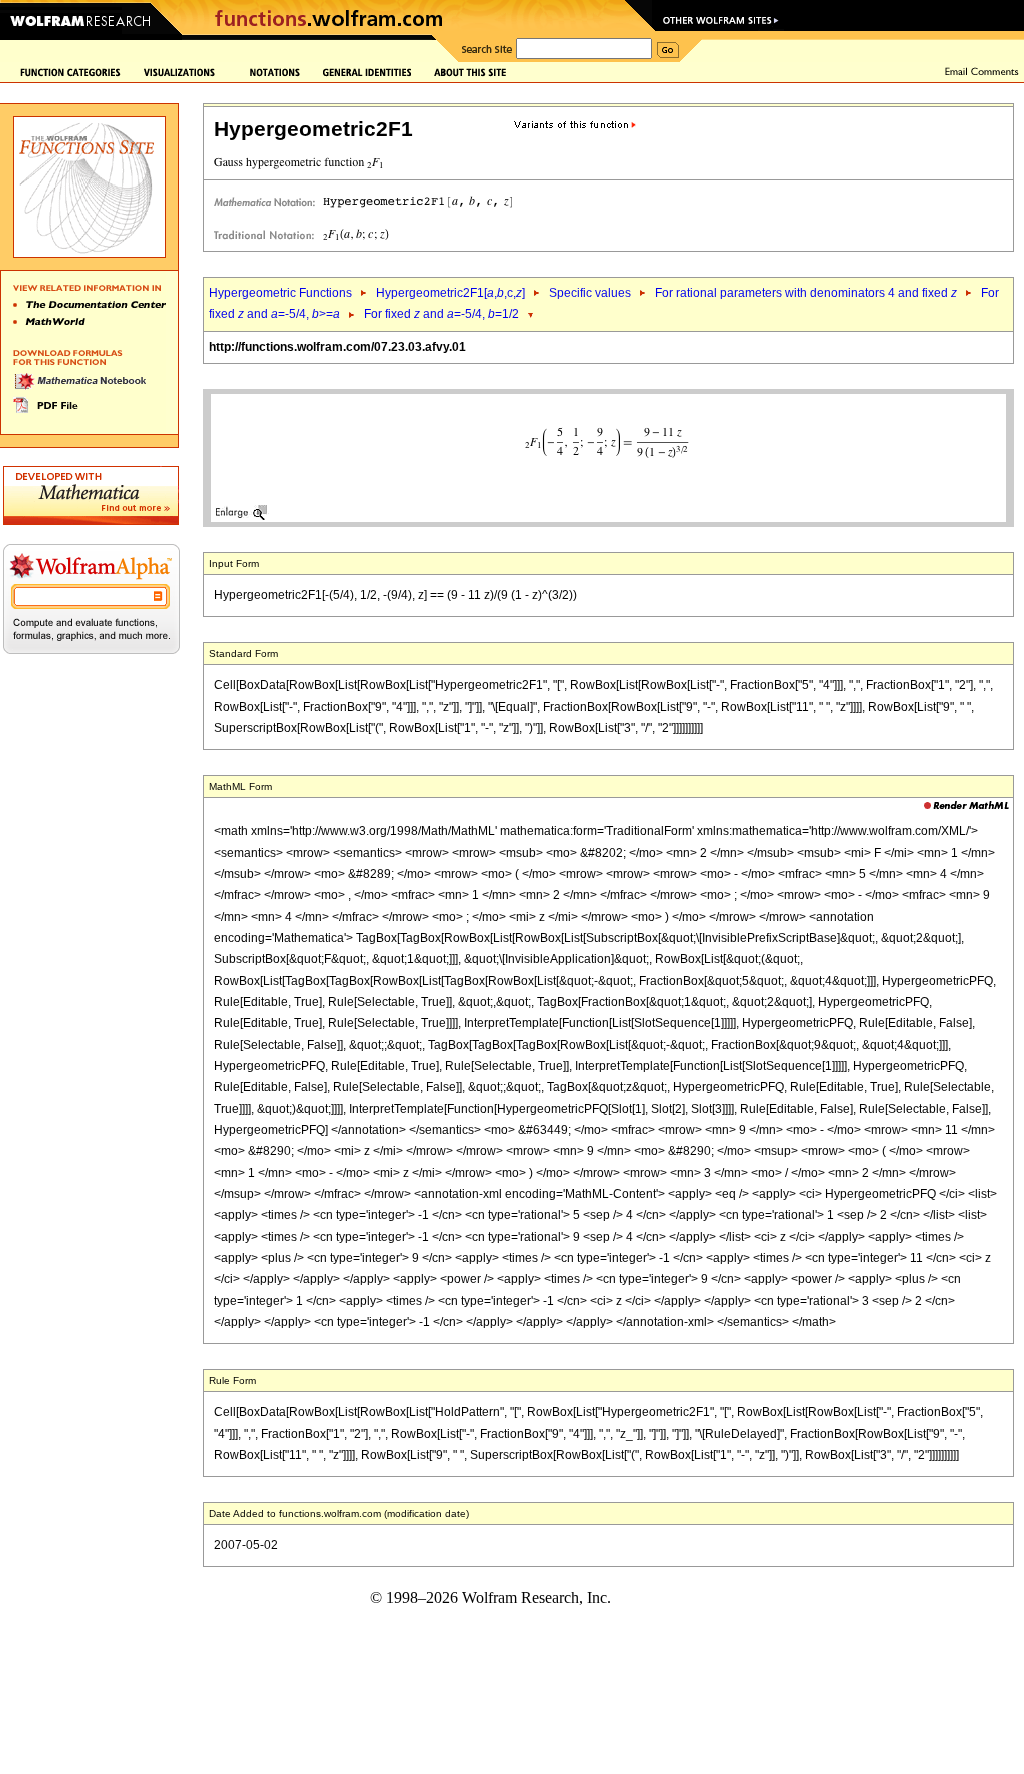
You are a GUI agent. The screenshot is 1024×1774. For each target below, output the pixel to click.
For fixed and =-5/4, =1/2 (441, 314)
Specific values (590, 293)
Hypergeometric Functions (280, 293)
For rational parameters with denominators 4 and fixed (806, 293)
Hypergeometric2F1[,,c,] (450, 293)
